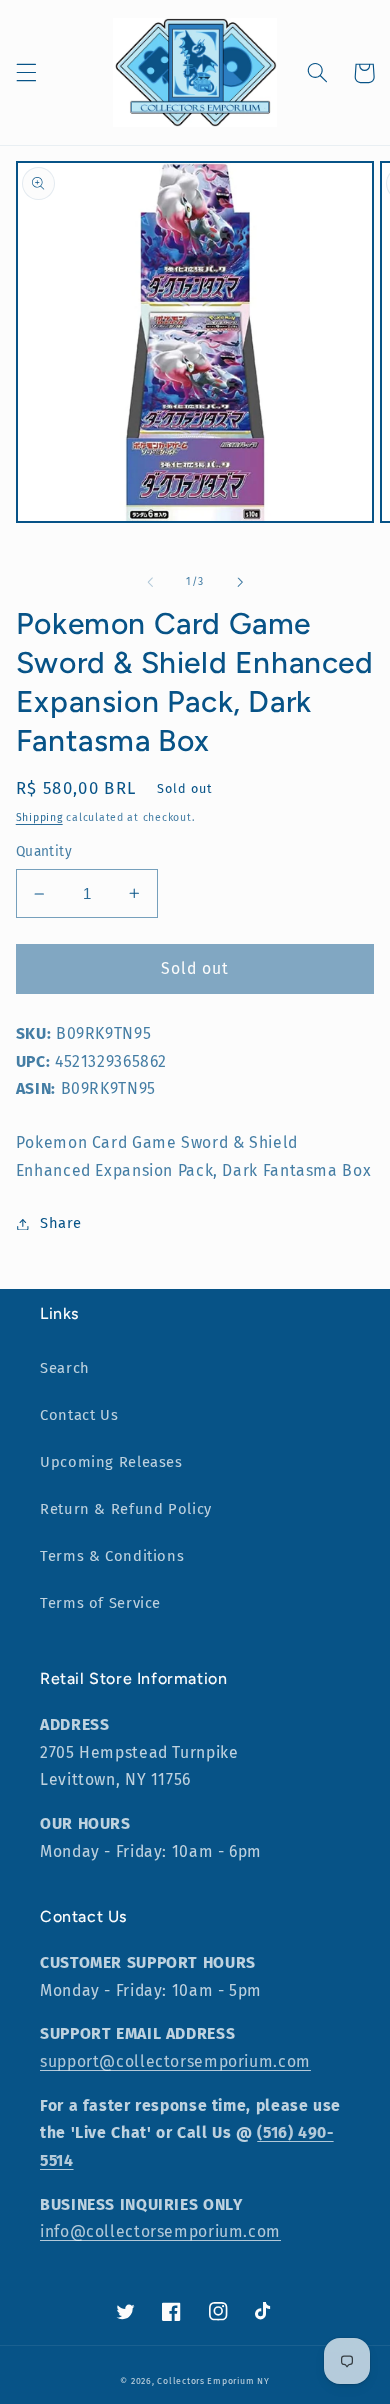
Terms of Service (100, 1603)
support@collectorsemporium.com (175, 2061)
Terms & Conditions (112, 1556)
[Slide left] (150, 582)
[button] (26, 73)
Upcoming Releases (111, 1462)
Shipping (39, 817)
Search (65, 1368)
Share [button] (61, 1223)
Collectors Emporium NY (213, 2381)
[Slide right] (240, 582)
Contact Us (79, 1415)
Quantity (44, 851)
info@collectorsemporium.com (160, 2231)
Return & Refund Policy (126, 1509)
